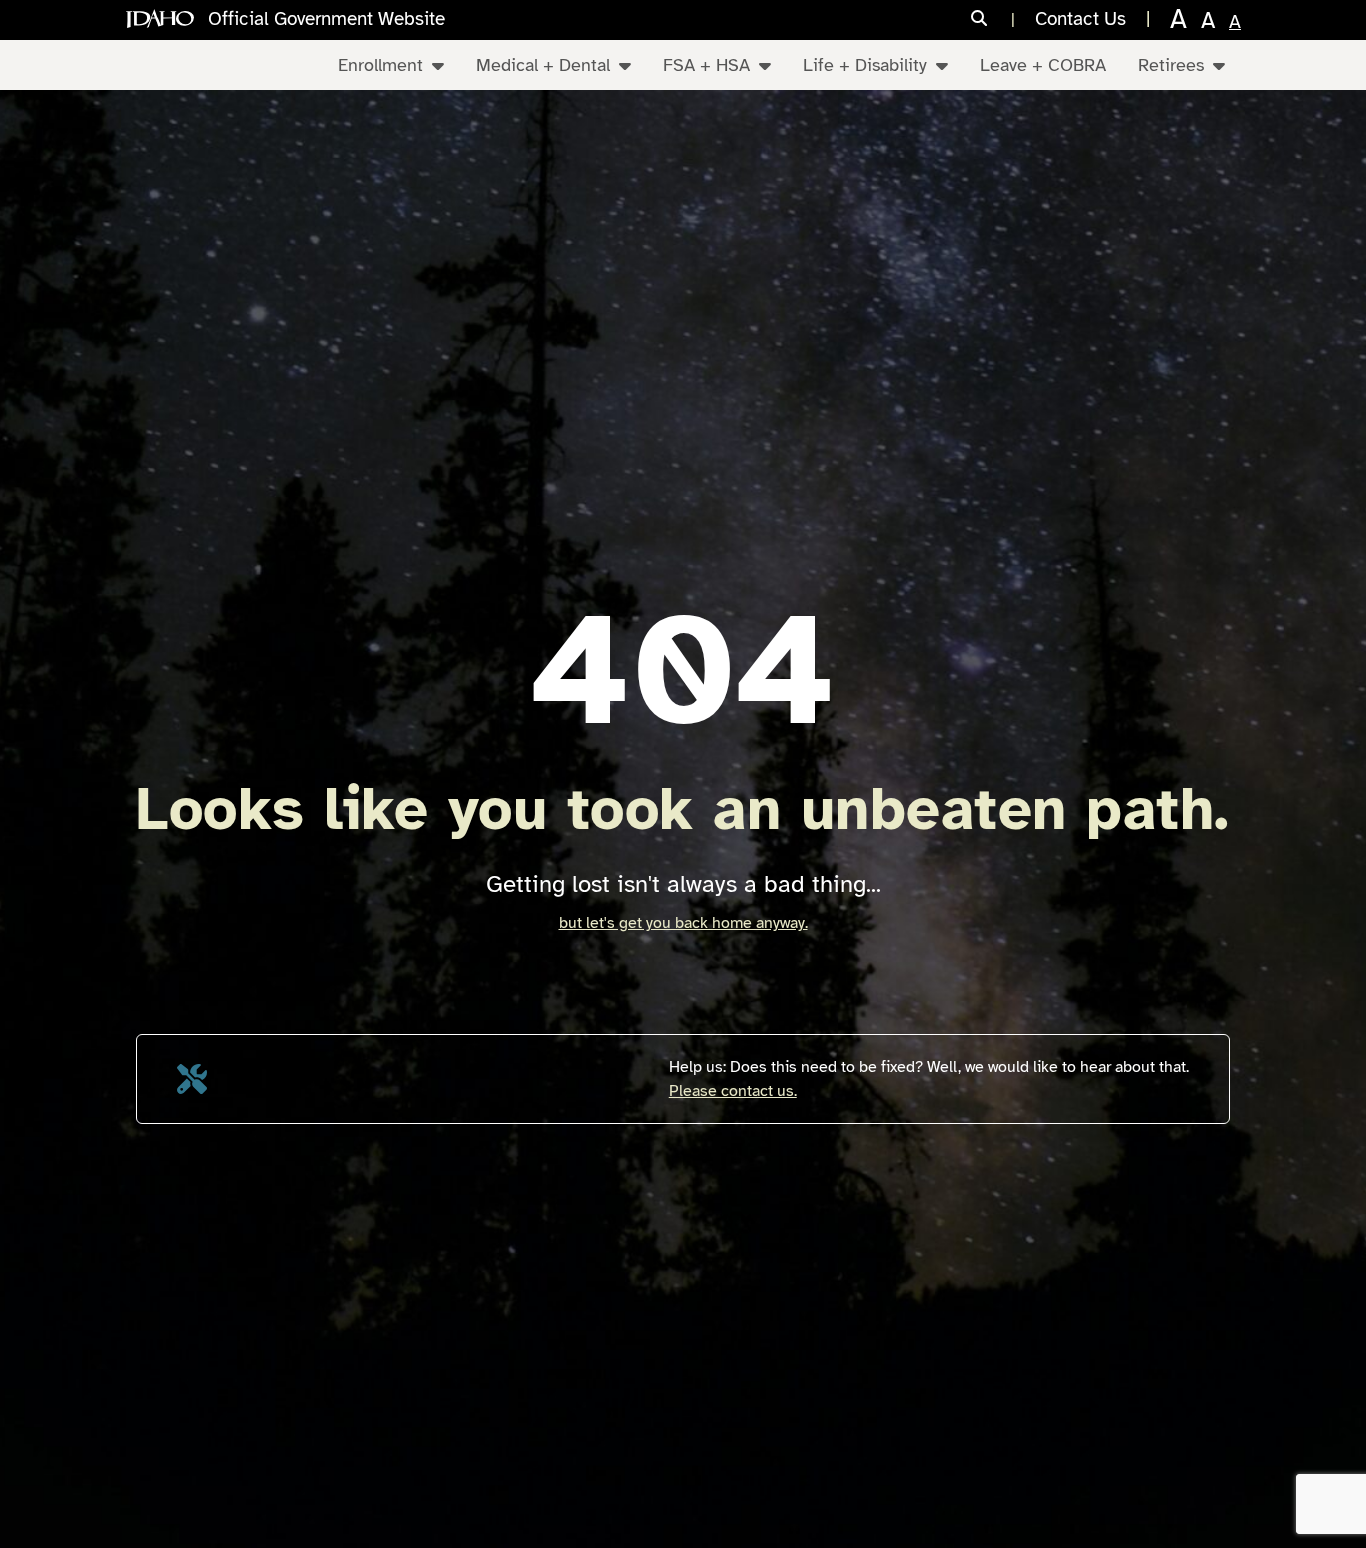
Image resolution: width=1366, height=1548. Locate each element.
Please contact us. (733, 1091)
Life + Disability (865, 65)
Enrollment (380, 65)
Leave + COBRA (1043, 65)
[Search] (993, 19)
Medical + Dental (543, 65)
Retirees (1171, 65)
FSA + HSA (706, 65)
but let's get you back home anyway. (683, 923)
